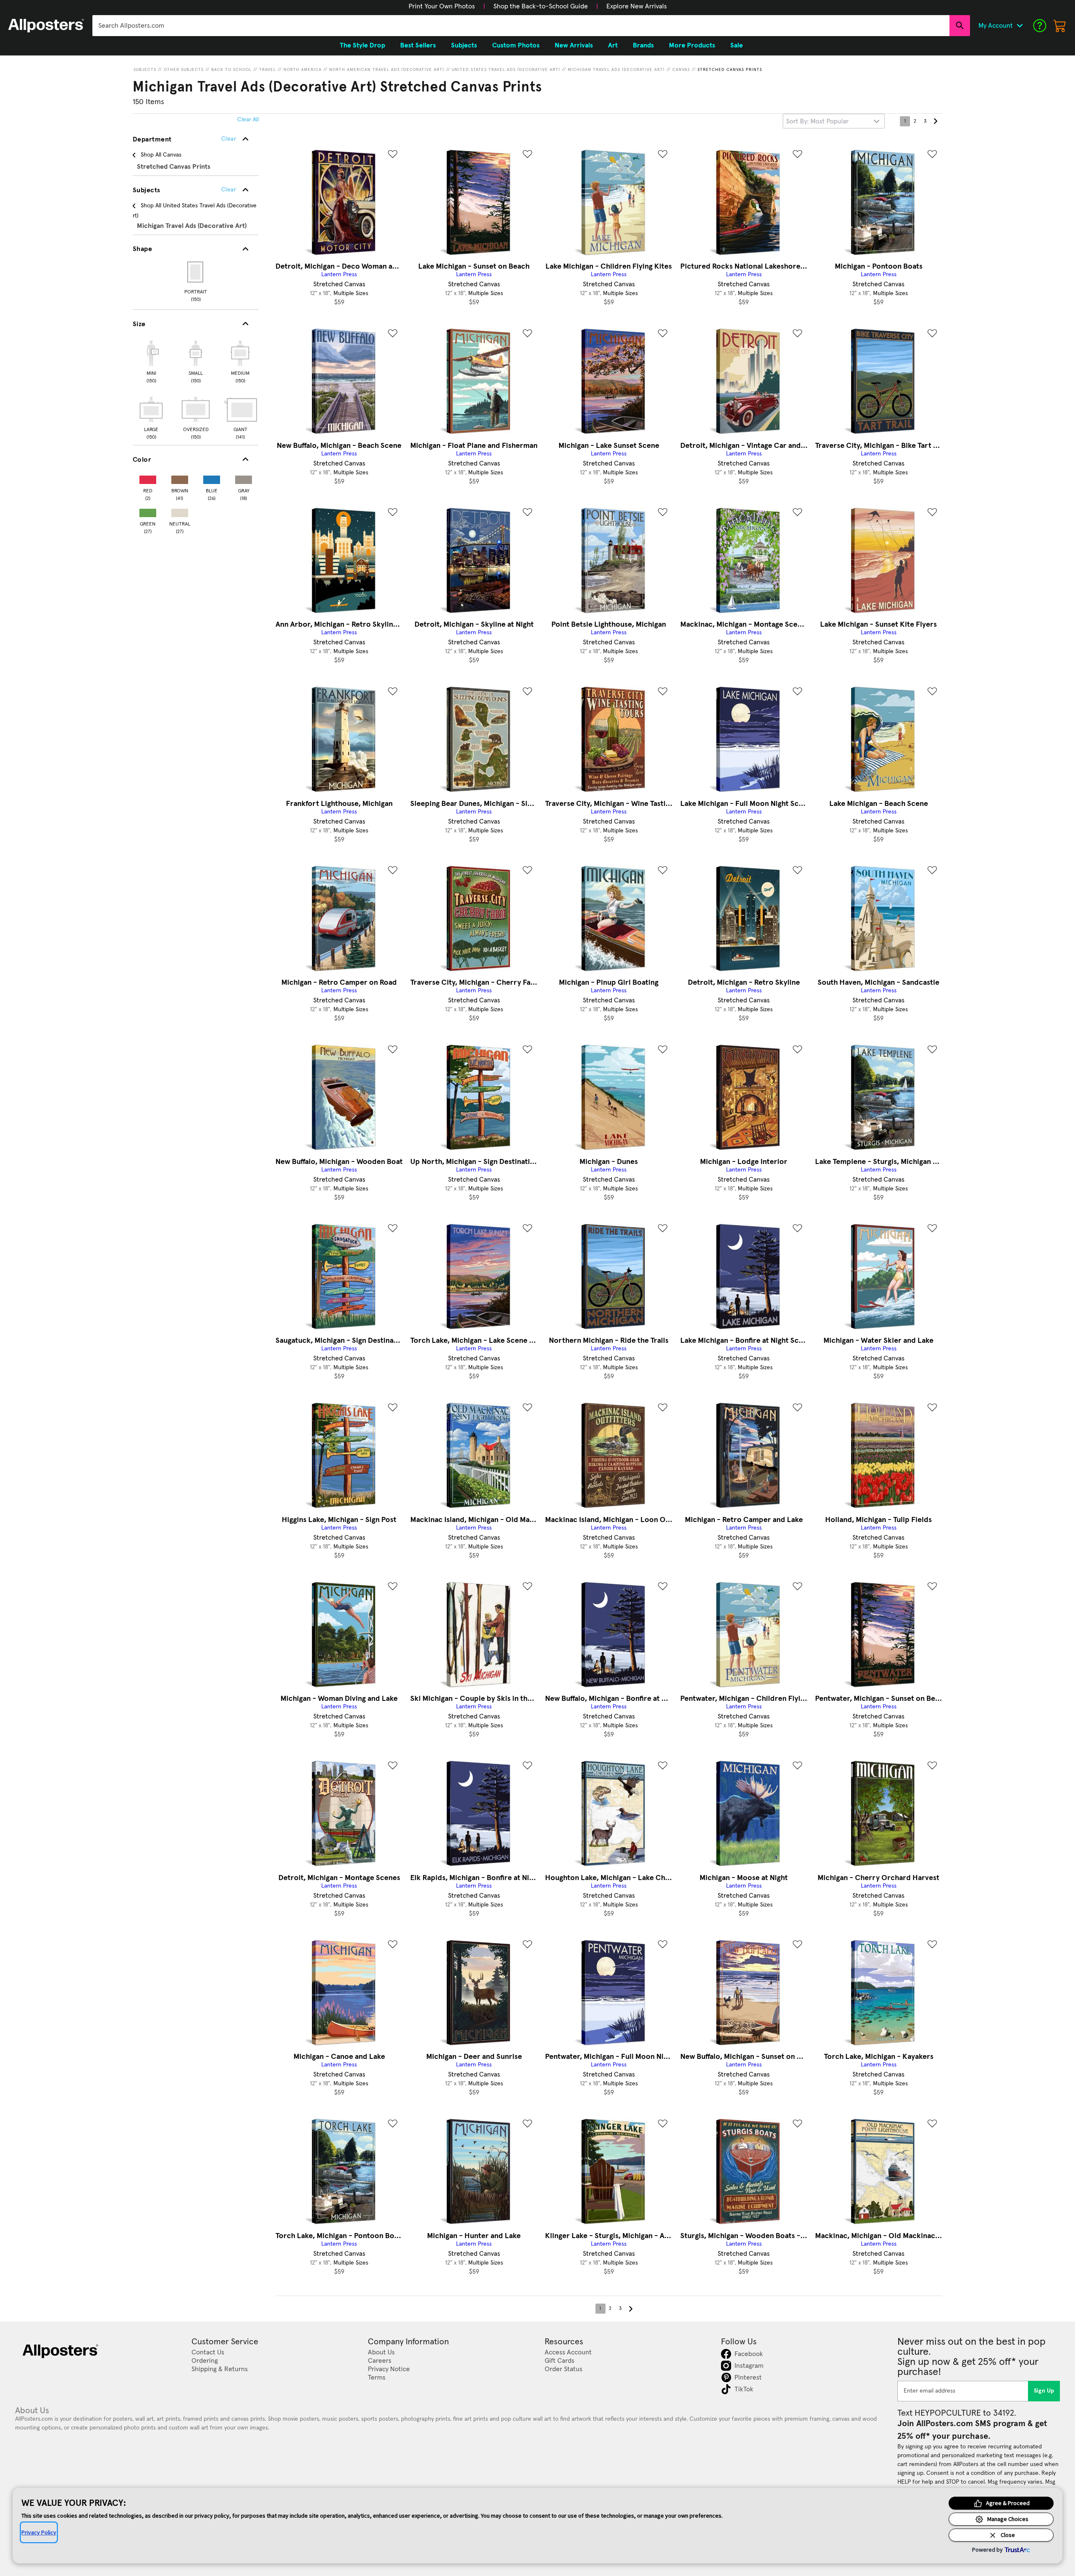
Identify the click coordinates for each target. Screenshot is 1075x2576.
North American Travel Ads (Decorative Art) (387, 70)
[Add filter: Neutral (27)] (180, 511)
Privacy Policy (39, 2532)
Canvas (681, 70)
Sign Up (1044, 2391)
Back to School (231, 70)
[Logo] (46, 26)
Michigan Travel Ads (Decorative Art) (616, 70)
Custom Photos (516, 45)
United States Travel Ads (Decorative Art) (506, 70)
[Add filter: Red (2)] (148, 478)
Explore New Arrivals (637, 6)
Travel (267, 70)
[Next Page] (935, 121)
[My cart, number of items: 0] (1060, 26)
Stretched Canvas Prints (730, 70)
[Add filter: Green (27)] (148, 511)
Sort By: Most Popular (817, 121)
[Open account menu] (1020, 26)
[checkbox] (151, 361)
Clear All (248, 120)
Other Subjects (184, 70)
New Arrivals (574, 45)
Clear (229, 190)
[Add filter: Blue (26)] (212, 478)
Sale (737, 45)
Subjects (145, 70)
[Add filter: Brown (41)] (180, 478)
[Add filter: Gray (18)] (244, 478)
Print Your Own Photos (442, 6)
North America (303, 70)
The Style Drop (362, 45)
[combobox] (521, 26)
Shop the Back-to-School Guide (541, 6)
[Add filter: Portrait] (196, 272)
